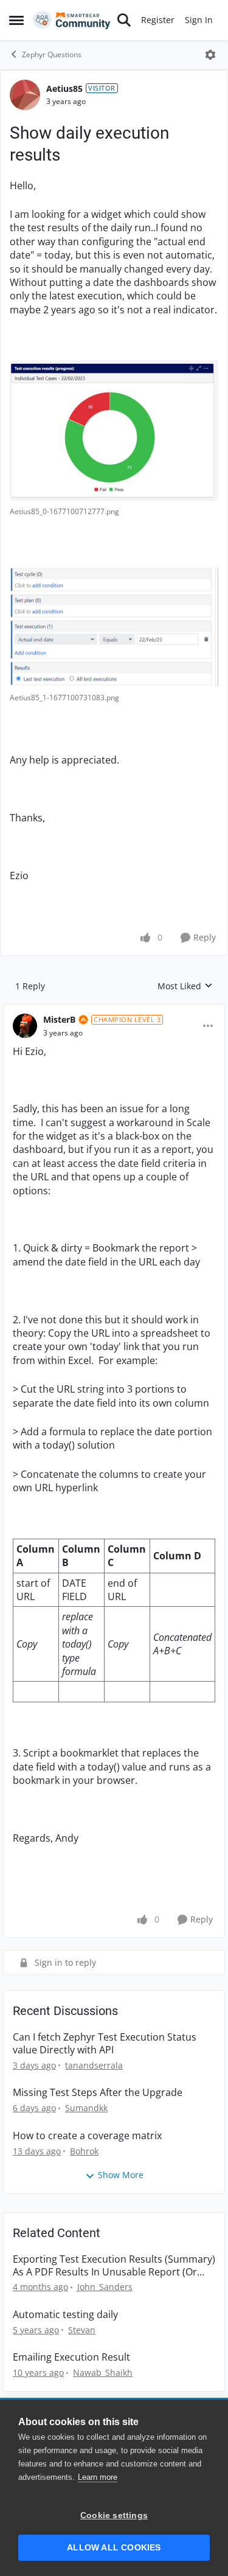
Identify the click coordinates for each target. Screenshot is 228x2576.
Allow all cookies (114, 2548)
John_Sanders (105, 2287)
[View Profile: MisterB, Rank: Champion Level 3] (25, 1026)
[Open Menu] (210, 55)
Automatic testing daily (65, 2315)
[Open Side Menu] (16, 20)
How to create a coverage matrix (87, 2136)
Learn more (98, 2477)
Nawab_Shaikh (103, 2372)
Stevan (82, 2330)
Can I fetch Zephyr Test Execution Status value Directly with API (105, 2044)
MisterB (59, 1019)
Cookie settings (114, 2515)
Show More (121, 2175)
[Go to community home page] (72, 20)
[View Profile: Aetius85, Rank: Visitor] (25, 95)
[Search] (124, 20)
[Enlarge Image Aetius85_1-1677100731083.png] (114, 627)
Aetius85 (64, 89)
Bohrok (84, 2151)
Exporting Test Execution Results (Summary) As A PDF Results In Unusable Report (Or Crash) (114, 2266)
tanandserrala (94, 2065)
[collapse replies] (114, 1010)
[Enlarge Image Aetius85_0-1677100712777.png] (114, 430)
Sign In (199, 20)
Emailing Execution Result (71, 2357)
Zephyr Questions (52, 54)
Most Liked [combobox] (185, 986)
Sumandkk (86, 2108)
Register (158, 20)
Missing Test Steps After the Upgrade (98, 2093)
